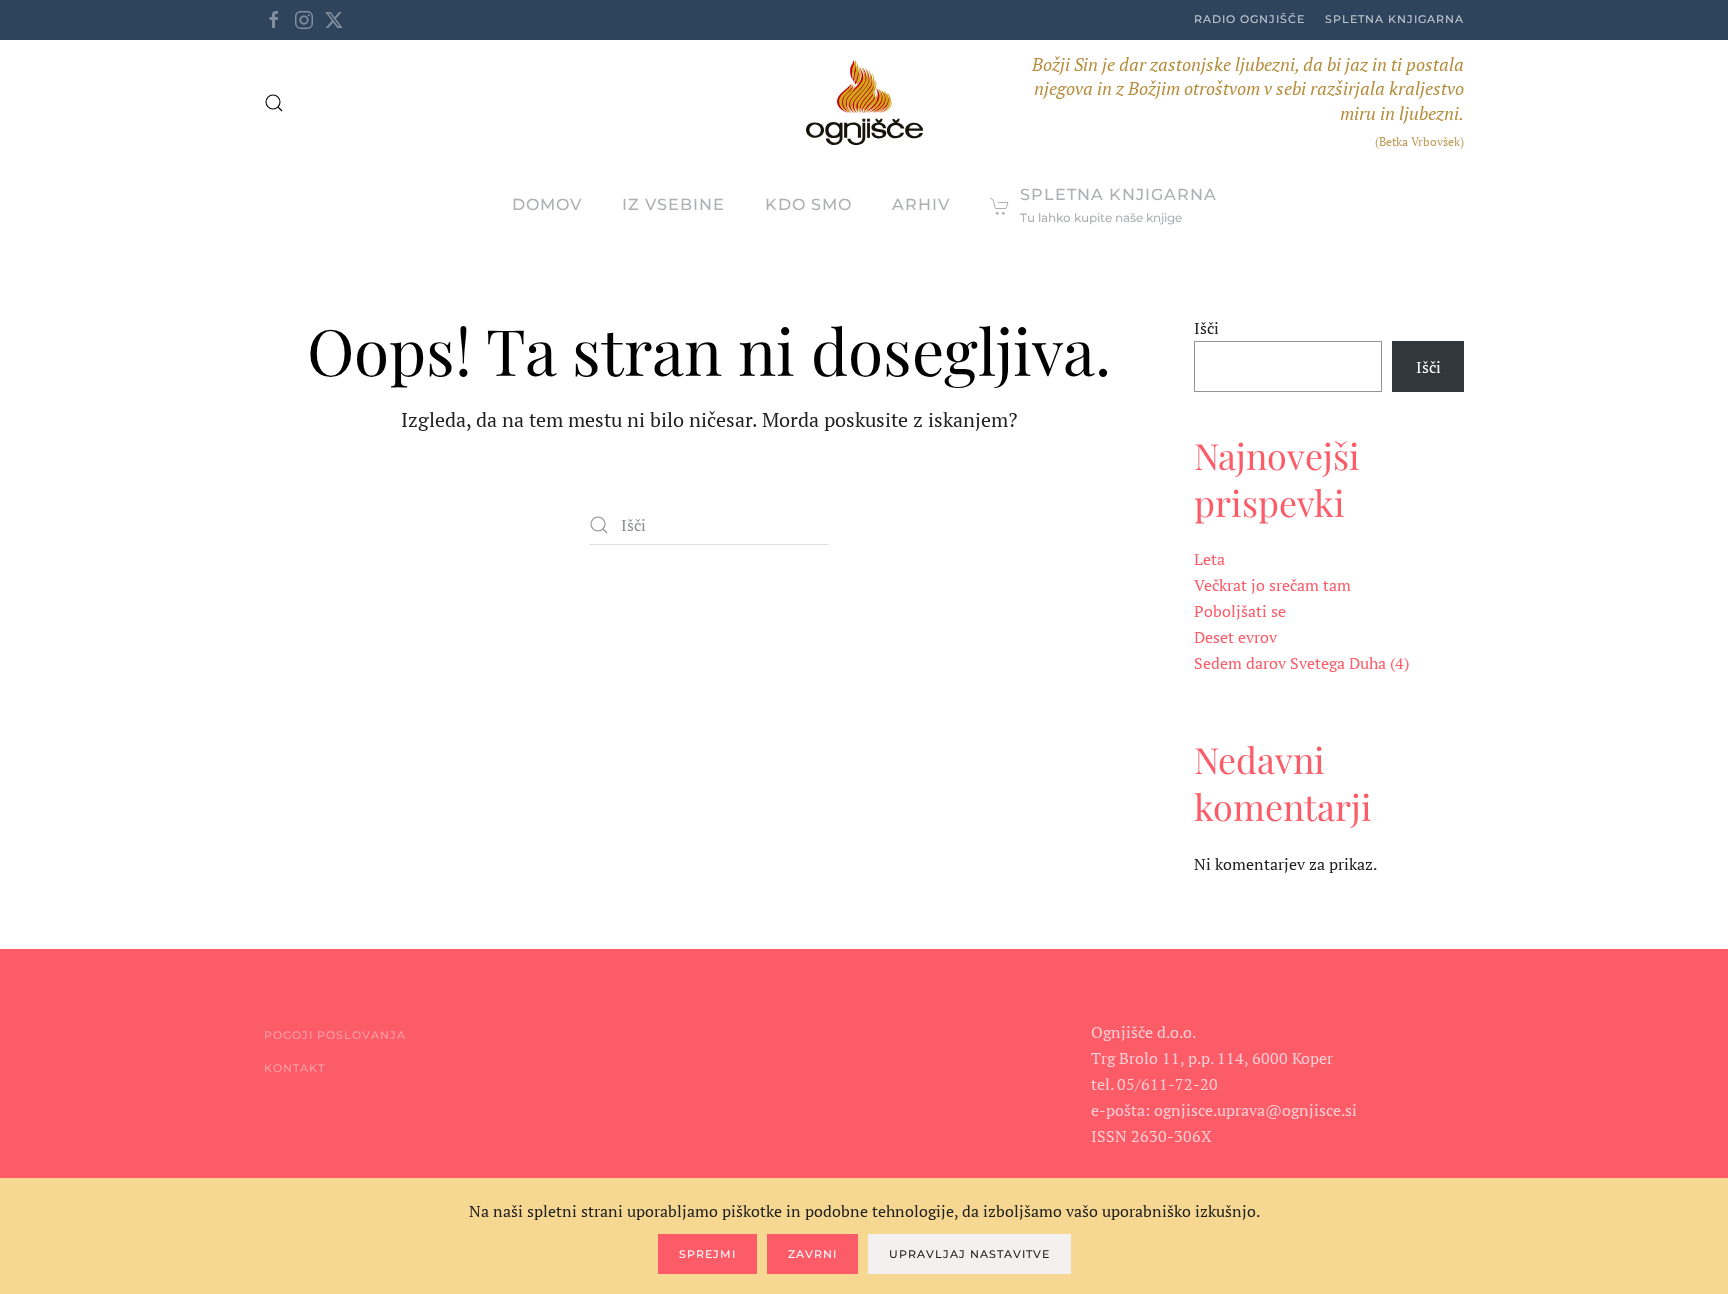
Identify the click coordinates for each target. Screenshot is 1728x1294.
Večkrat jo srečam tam (1272, 585)
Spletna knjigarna (1394, 19)
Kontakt (294, 1068)
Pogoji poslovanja (335, 1035)
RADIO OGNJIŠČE (1249, 19)
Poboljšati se (1240, 611)
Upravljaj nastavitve (969, 1254)
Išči (1206, 328)
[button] (274, 103)
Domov (547, 204)
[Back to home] (864, 102)
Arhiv (921, 204)
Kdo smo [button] (808, 204)
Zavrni (812, 1254)
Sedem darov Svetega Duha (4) (1301, 663)
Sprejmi (707, 1254)
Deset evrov (1235, 637)
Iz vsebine (673, 204)
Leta (1209, 559)
